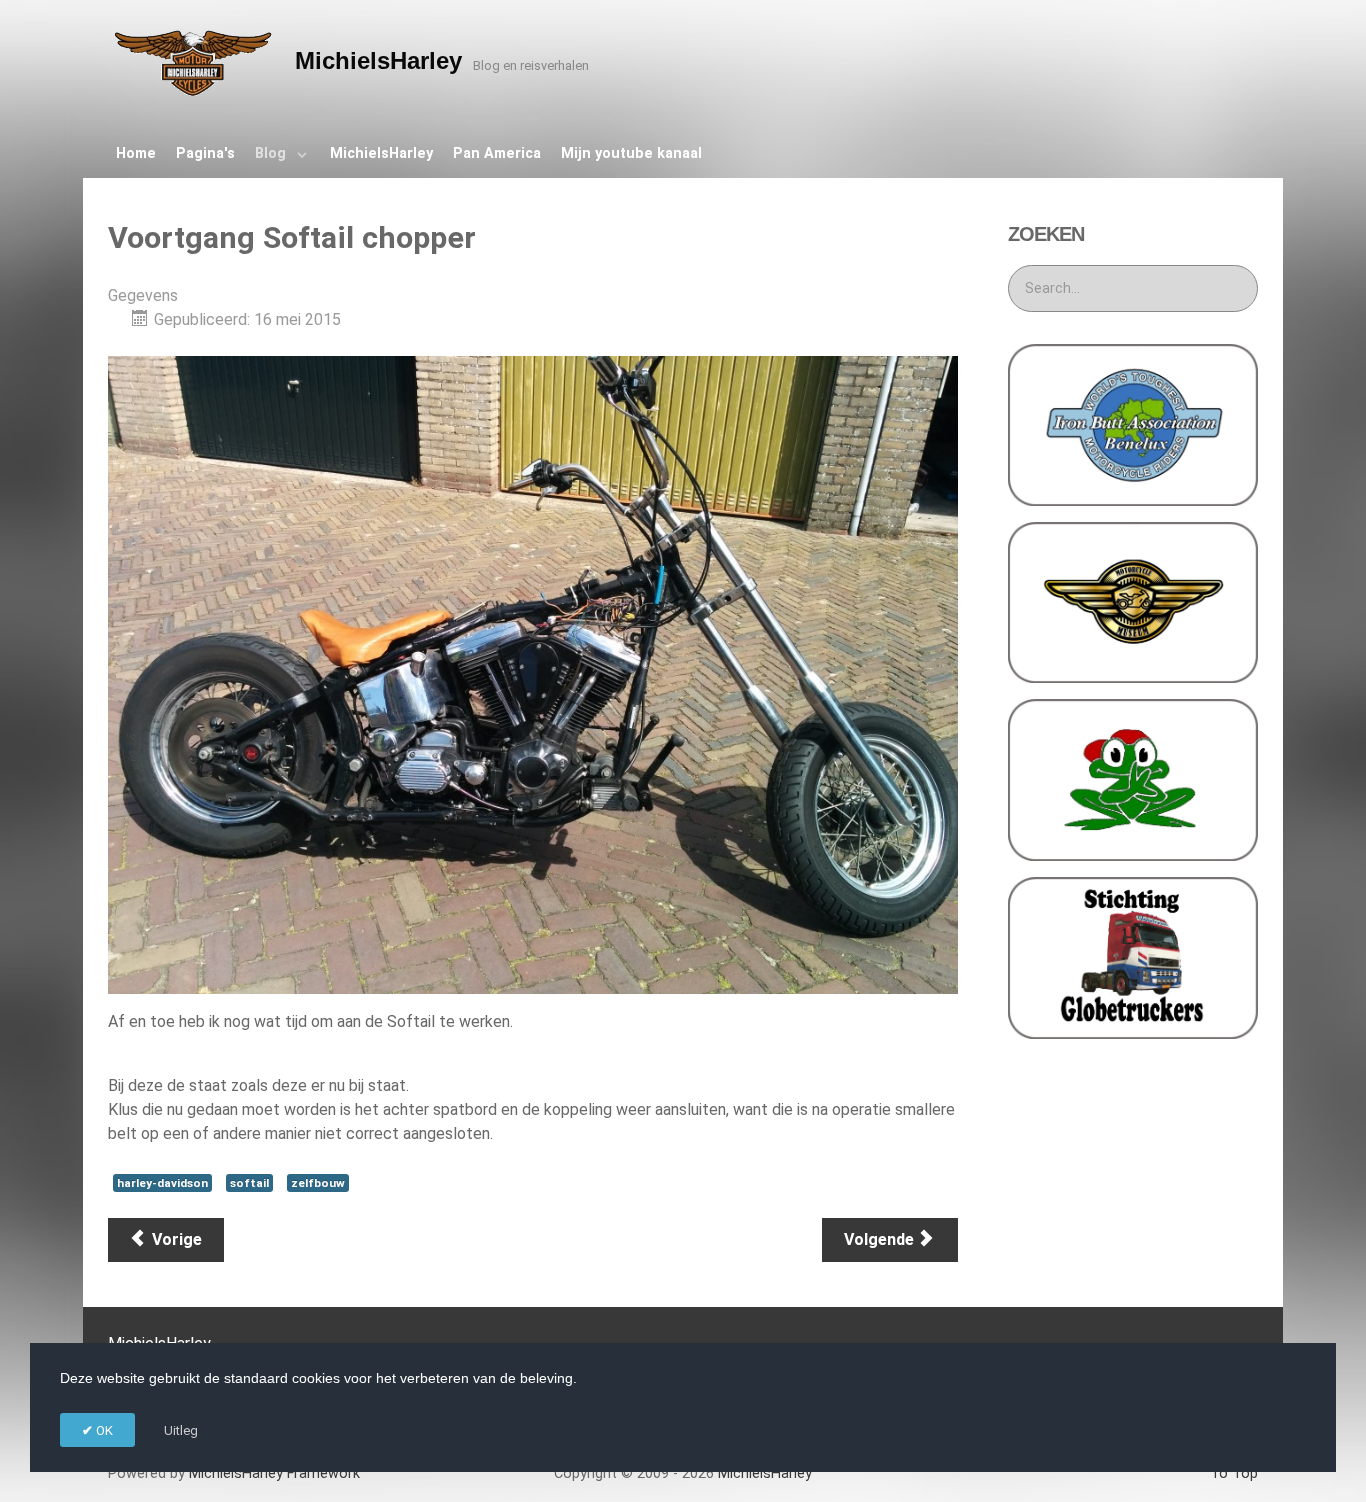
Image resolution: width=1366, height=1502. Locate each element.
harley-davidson (162, 1183)
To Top (1234, 1473)
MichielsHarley (274, 1473)
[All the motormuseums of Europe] (1133, 601)
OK (103, 1430)
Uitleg (181, 1430)
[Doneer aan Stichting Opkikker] (1133, 778)
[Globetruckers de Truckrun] (1133, 956)
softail (249, 1183)
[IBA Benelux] (1133, 423)
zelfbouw (318, 1183)
